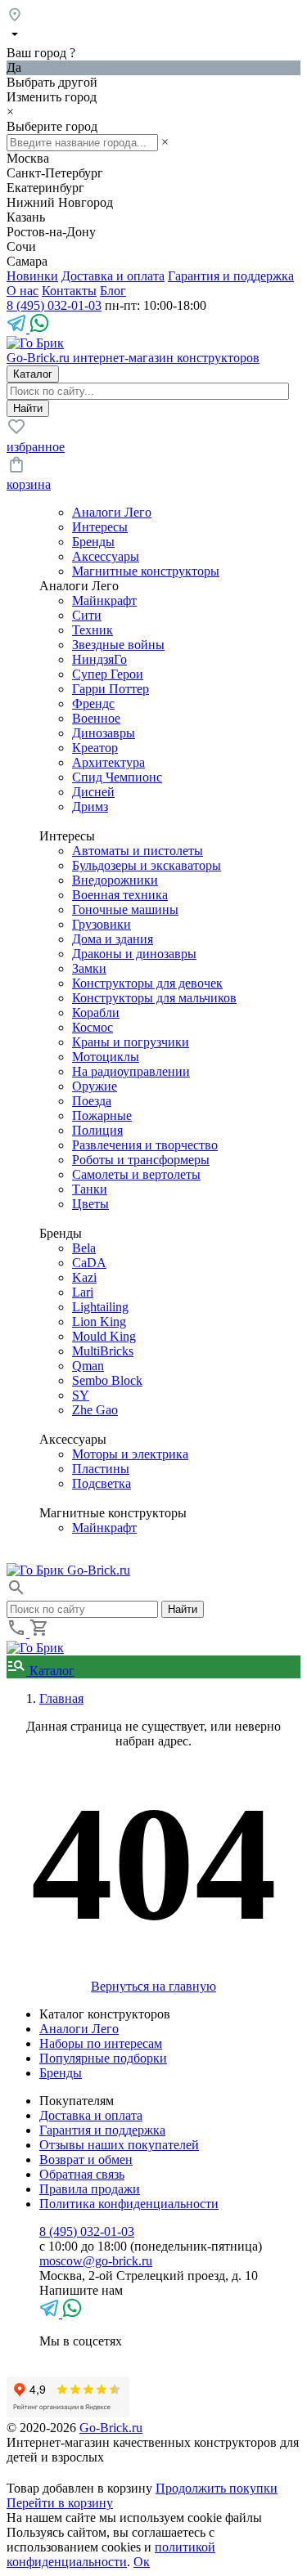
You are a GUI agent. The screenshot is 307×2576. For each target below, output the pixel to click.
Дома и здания (113, 939)
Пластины (101, 1469)
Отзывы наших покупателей (119, 2145)
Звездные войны (118, 645)
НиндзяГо (99, 659)
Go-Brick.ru (111, 2428)
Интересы (100, 527)
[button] (16, 1593)
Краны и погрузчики (131, 1042)
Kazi (84, 1277)
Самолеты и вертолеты (136, 1174)
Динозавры (104, 733)
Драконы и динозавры (134, 954)
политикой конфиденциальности (111, 2554)
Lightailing (100, 1307)
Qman (88, 1366)
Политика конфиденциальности (129, 2204)
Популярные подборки (103, 2058)
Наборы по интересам (101, 2043)
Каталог (50, 1671)
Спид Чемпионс (117, 777)
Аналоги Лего (112, 512)
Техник (93, 630)
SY (81, 1395)
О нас (23, 291)
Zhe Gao (95, 1410)
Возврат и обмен (86, 2159)
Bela (84, 1248)
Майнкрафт (104, 600)
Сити (87, 615)
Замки (89, 968)
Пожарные (102, 1116)
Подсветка (102, 1483)
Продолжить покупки (217, 2488)
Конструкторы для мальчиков (154, 998)
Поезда (92, 1101)
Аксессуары (106, 556)
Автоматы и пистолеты (138, 851)
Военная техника (120, 895)
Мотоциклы (106, 1057)
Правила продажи (90, 2189)
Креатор (95, 748)
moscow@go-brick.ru (96, 2261)
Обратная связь (82, 2174)
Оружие (95, 1086)
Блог (113, 291)
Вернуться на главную (153, 1986)
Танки (90, 1189)
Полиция (97, 1130)
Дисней (93, 792)
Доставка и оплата (113, 276)
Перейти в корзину (60, 2503)
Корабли (96, 1012)
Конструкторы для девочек (147, 983)
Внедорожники (115, 880)
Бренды (93, 542)
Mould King (104, 1336)
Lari (83, 1292)
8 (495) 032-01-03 (54, 305)
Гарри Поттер (111, 689)
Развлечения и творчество (145, 1145)
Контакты (69, 291)
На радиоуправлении (131, 1071)
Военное (96, 718)
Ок (142, 2562)
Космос (93, 1027)
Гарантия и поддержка (231, 276)
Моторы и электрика (130, 1454)
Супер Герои (108, 674)
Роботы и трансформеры (141, 1160)
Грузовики (102, 924)
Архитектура (108, 762)
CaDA (89, 1263)
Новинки (32, 276)
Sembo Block (107, 1380)
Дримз (90, 806)
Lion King (99, 1322)
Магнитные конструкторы (146, 571)
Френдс (93, 703)
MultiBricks (103, 1351)
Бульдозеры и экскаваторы (147, 865)
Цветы (90, 1204)
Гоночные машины (125, 909)
